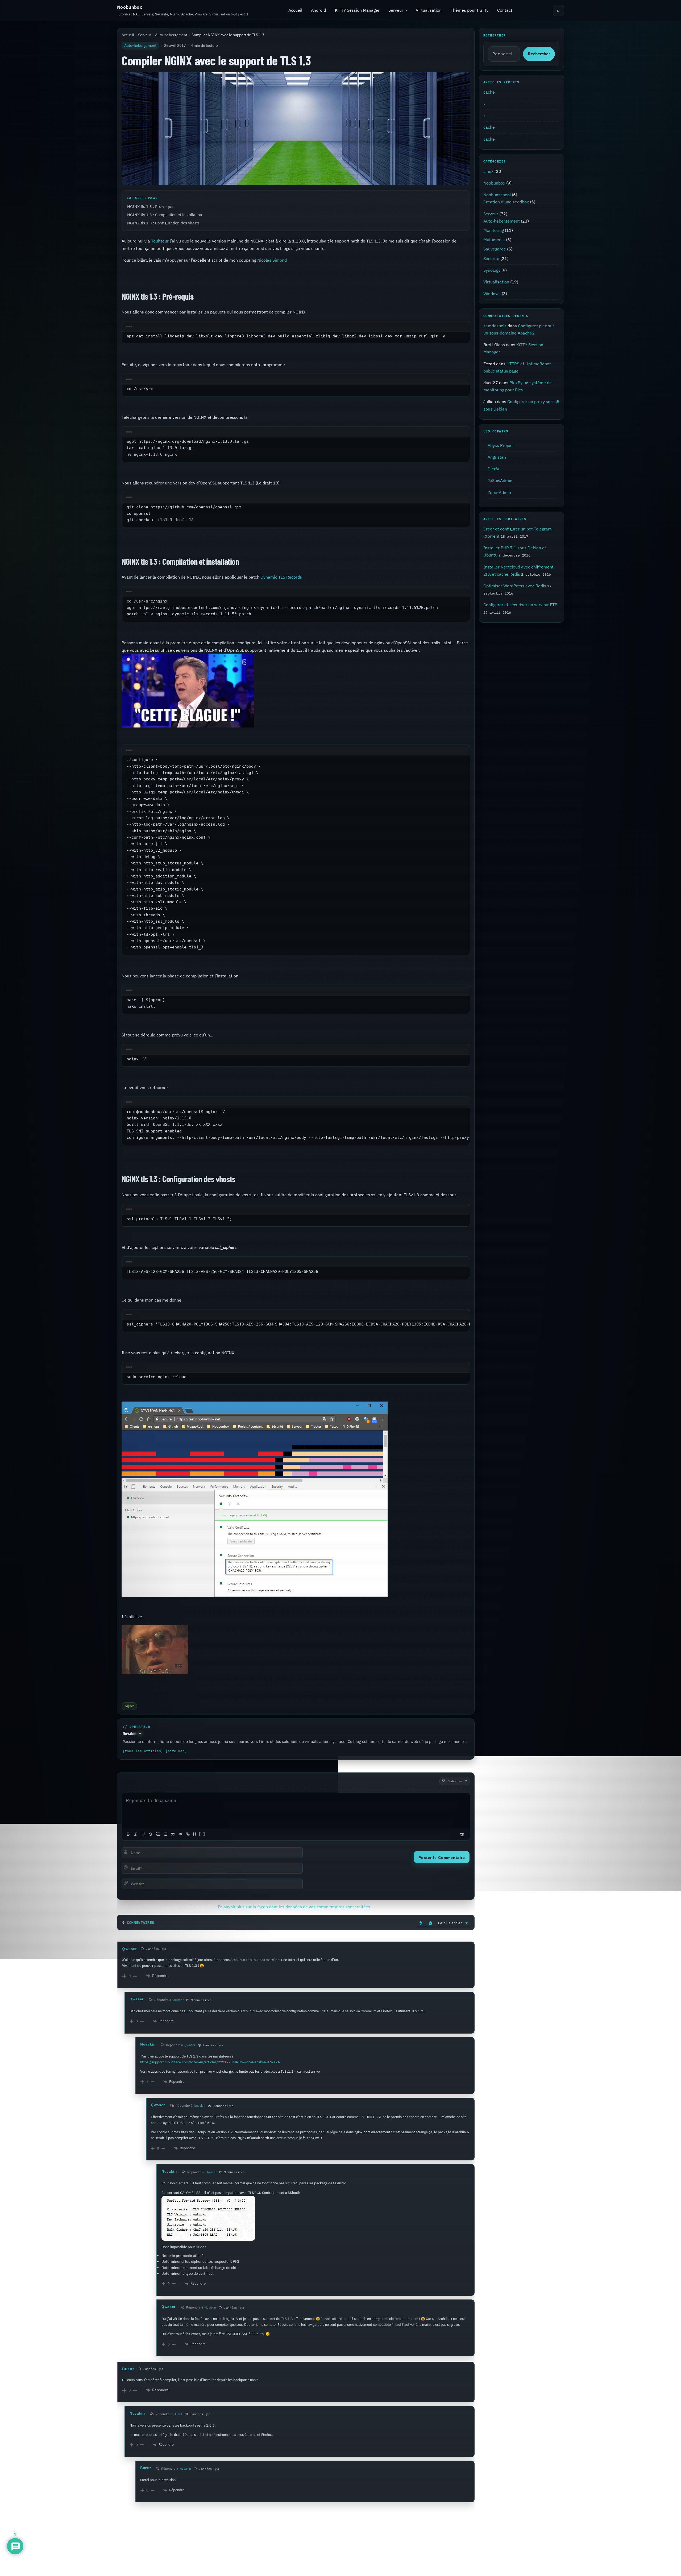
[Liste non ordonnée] (165, 1834)
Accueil (295, 10)
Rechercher (539, 54)
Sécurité (491, 258)
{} (195, 1834)
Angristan (497, 457)
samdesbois (495, 326)
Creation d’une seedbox (506, 202)
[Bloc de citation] (173, 1834)
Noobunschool (497, 195)
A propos (412, 2556)
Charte (433, 2556)
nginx (129, 1706)
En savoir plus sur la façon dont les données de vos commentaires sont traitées (294, 1907)
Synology (492, 270)
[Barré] (151, 1834)
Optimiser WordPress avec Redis (515, 586)
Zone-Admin (499, 492)
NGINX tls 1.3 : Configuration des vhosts (163, 223)
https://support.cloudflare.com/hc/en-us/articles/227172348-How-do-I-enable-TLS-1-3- (210, 2062)
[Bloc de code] (180, 1834)
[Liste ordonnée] (158, 1834)
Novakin (130, 1734)
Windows (492, 294)
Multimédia (494, 240)
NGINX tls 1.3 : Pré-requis (151, 206)
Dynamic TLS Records (281, 577)
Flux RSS (557, 2567)
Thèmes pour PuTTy (470, 10)
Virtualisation (429, 10)
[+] (202, 1834)
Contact (505, 10)
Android (318, 10)
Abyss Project (501, 445)
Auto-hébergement (171, 35)
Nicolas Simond (272, 260)
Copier (457, 327)
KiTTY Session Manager (357, 10)
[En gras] (128, 1834)
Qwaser (130, 1949)
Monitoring (494, 230)
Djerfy (493, 469)
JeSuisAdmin (500, 480)
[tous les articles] (143, 1751)
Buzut (128, 2369)
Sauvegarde (495, 249)
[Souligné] (143, 1834)
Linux (488, 171)
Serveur (396, 10)
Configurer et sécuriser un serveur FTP (520, 605)
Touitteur (160, 241)
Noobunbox (130, 7)
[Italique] (136, 1834)
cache (489, 92)
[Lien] (188, 1834)
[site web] (176, 1751)
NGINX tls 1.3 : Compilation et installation (165, 215)
